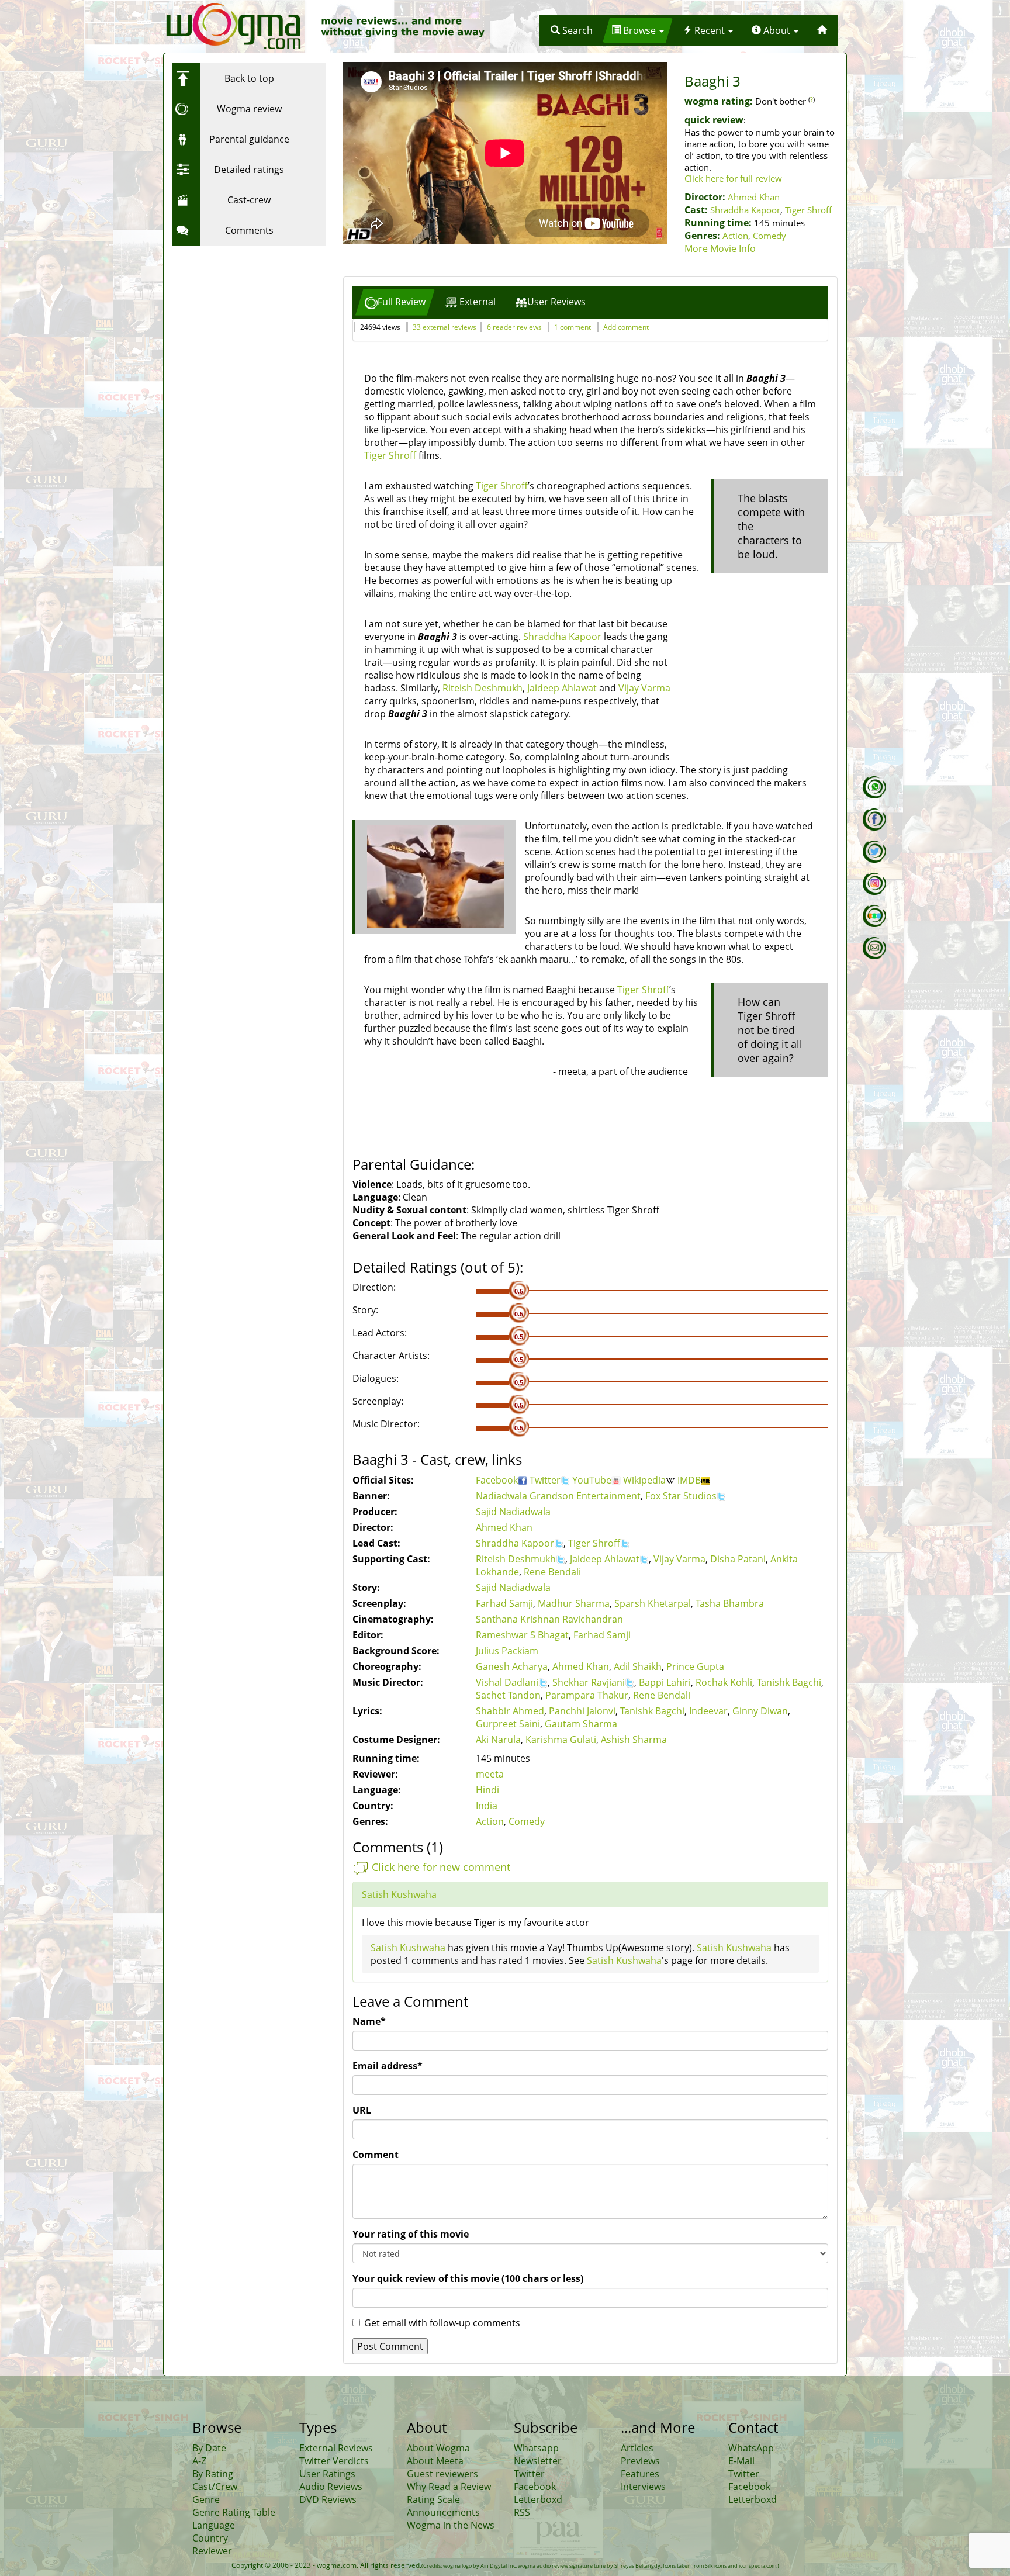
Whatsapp (536, 2448)
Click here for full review (733, 178)
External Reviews (336, 2448)
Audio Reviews (331, 2487)
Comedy (769, 236)
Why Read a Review (449, 2487)
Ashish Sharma (634, 1740)
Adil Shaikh (638, 1666)
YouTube (592, 1480)
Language (214, 2525)
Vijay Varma (644, 688)
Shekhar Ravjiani (589, 1682)
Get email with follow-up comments (442, 2323)
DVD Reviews (328, 2499)
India (487, 1806)
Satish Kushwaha (399, 1894)
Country (210, 2538)
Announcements (443, 2512)
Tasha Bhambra (730, 1603)
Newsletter (538, 2461)
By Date (209, 2448)
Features (640, 2474)
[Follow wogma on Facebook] (874, 820)
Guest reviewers (442, 2474)
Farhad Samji (504, 1603)
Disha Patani (738, 1559)
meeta (490, 1774)
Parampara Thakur (587, 1695)
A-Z (199, 2461)
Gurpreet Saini (508, 1724)
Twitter (545, 1480)
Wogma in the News (451, 2525)
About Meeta (435, 2461)
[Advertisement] (245, 324)
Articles (637, 2448)
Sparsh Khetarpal (653, 1603)
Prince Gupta (695, 1666)
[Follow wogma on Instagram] (874, 884)
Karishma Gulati (561, 1740)
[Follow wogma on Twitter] (874, 852)
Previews (640, 2461)
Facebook (497, 1480)
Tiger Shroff (808, 210)
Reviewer (212, 2551)
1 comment (573, 327)
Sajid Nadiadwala (513, 1512)
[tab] (395, 302)
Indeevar (708, 1711)
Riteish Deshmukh (482, 688)
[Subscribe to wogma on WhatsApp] (874, 787)
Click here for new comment (441, 1867)
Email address (388, 2066)
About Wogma (438, 2448)
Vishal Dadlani (507, 1682)
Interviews (643, 2487)
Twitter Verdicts (334, 2461)
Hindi (487, 1790)
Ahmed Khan (754, 197)
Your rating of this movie (411, 2234)
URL (362, 2110)
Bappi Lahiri (665, 1682)
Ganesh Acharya (512, 1666)
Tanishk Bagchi (789, 1682)
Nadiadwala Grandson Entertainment (558, 1496)
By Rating (213, 2474)
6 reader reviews (514, 327)
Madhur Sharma (574, 1603)
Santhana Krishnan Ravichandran (549, 1619)
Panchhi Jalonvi (582, 1711)
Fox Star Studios (681, 1496)
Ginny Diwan (760, 1711)
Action (735, 236)
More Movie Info (720, 248)
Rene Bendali (552, 1572)
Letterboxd (538, 2499)
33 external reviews (445, 327)
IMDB (689, 1480)
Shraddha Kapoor (745, 210)
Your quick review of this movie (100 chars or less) (468, 2278)
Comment (376, 2155)
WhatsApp (751, 2448)
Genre (206, 2499)
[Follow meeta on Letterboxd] (874, 916)
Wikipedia (644, 1480)
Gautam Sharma (581, 1724)
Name (369, 2021)
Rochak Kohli (724, 1682)
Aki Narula (498, 1740)
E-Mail (741, 2461)
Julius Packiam (507, 1651)
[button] (572, 30)
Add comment (626, 327)
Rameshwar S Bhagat (522, 1635)
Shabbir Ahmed (510, 1711)
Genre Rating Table (234, 2512)
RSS (522, 2512)
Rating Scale (433, 2499)
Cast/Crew (215, 2487)
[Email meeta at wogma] (874, 948)
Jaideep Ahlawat (562, 688)
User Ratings (327, 2474)
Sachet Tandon (508, 1695)
